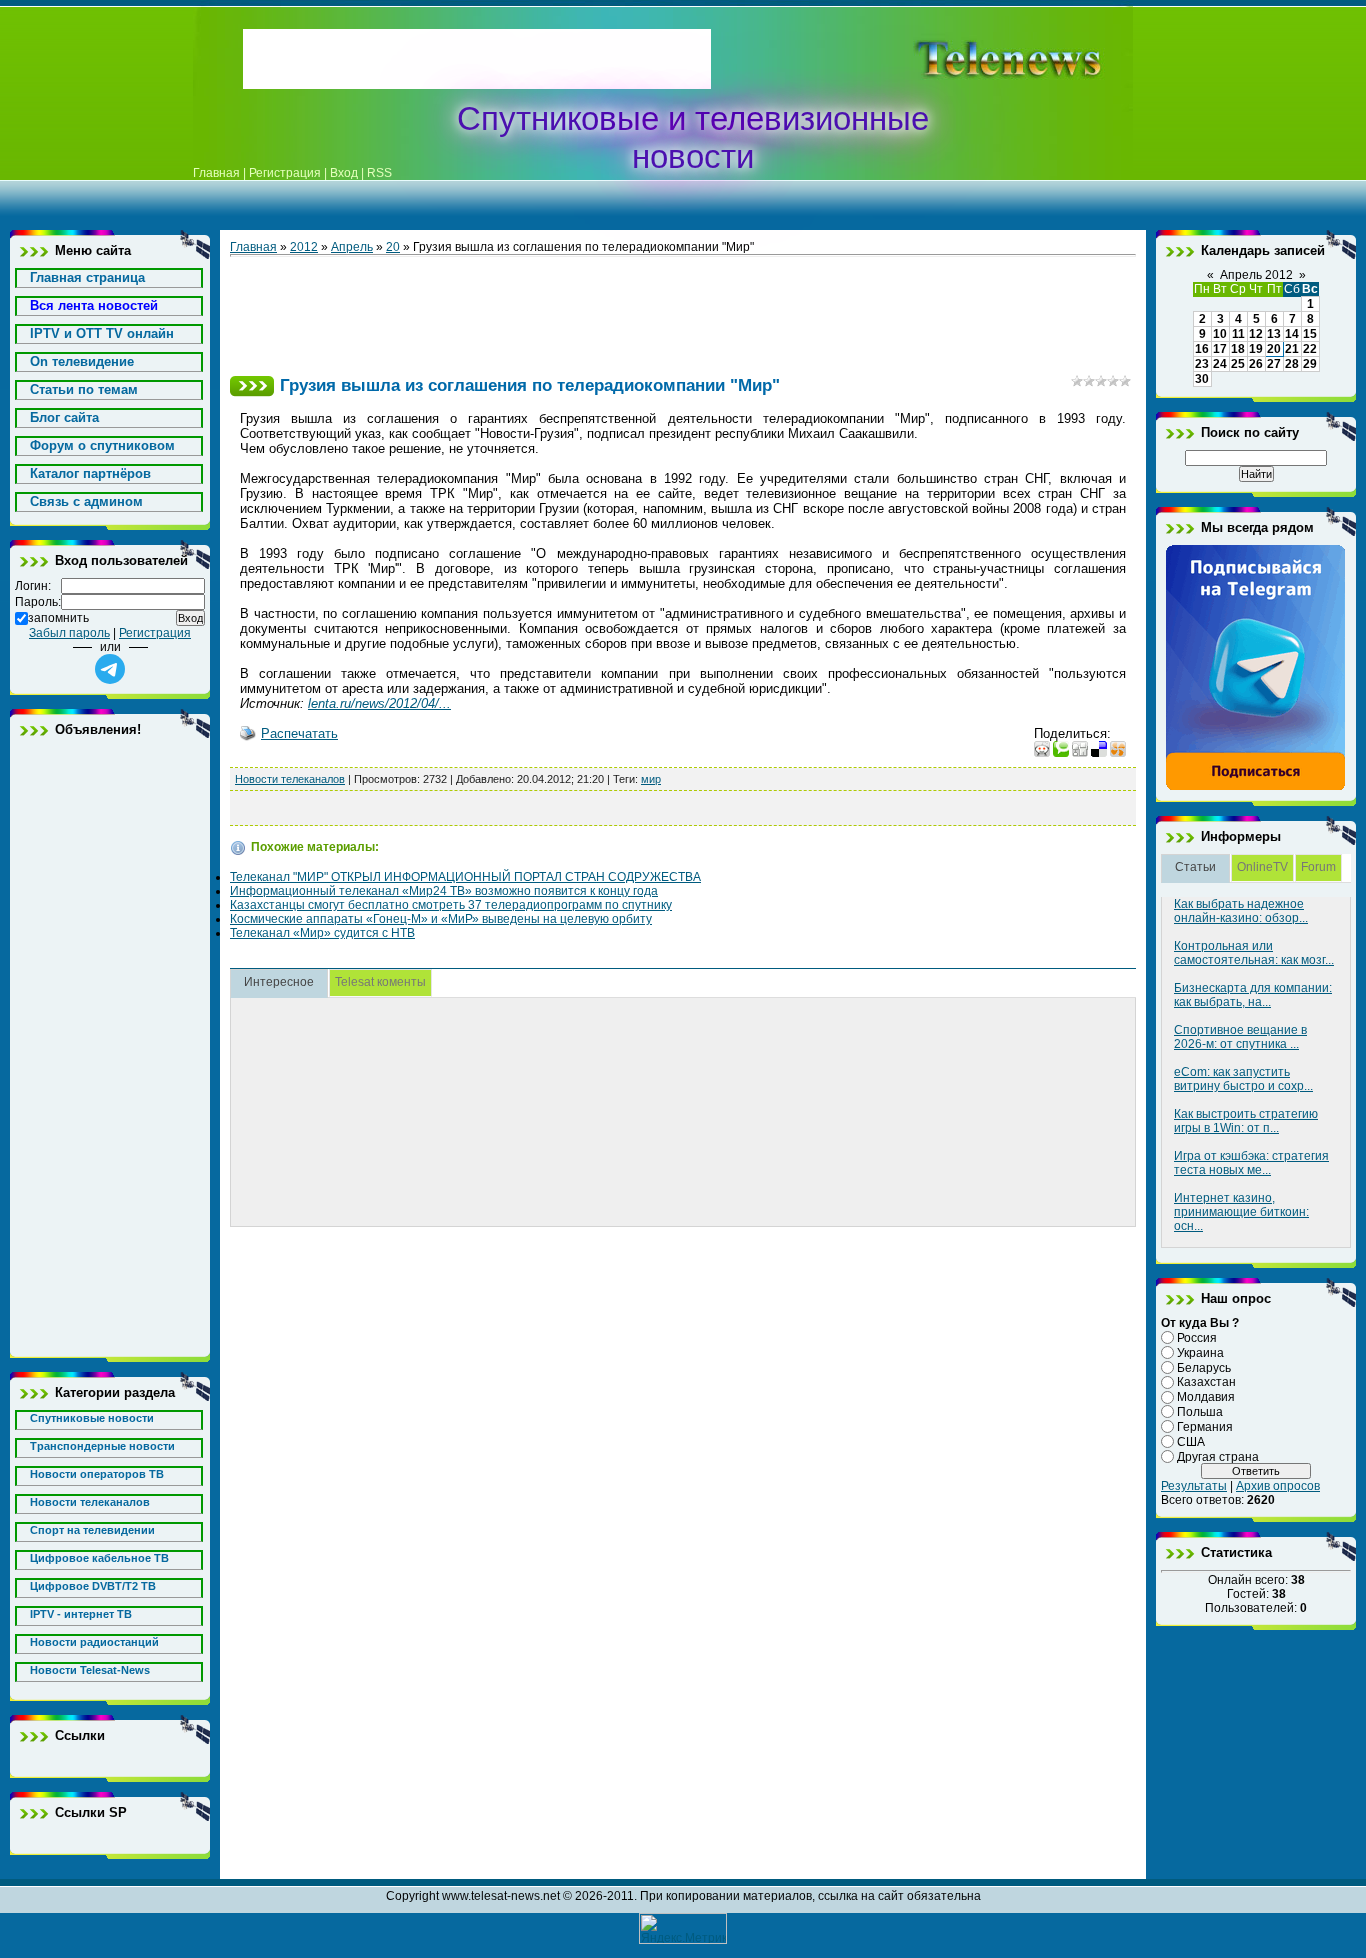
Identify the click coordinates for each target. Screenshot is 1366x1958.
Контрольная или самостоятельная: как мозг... (1254, 953)
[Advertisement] (977, 59)
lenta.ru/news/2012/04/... (379, 703)
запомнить (58, 618)
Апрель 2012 (1256, 275)
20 (393, 247)
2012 (304, 247)
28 (1292, 364)
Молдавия (1206, 1397)
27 (1274, 364)
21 (1292, 349)
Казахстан (1206, 1382)
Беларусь (1204, 1367)
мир (651, 779)
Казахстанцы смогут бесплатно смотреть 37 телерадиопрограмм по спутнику (451, 905)
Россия (1197, 1338)
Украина (1200, 1353)
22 (1310, 349)
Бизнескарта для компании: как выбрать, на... (1253, 995)
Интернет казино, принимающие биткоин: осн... (1241, 1212)
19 (1256, 349)
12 (1256, 334)
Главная (216, 173)
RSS (379, 173)
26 (1256, 364)
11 (1238, 334)
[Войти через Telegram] (110, 669)
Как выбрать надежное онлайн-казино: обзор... (1241, 911)
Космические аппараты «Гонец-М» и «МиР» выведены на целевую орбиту (441, 919)
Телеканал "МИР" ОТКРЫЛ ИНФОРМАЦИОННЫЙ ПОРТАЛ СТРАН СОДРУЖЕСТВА (465, 877)
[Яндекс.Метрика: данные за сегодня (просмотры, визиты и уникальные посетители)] (683, 1928)
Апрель (352, 247)
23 (1202, 364)
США (1191, 1442)
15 (1310, 334)
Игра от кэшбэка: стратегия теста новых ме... (1251, 1163)
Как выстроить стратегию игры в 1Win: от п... (1246, 1121)
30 (1202, 379)
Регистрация (285, 173)
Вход (344, 173)
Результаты (1194, 1486)
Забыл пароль (69, 633)
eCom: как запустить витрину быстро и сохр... (1243, 1079)
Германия (1205, 1427)
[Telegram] (1256, 787)
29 (1310, 364)
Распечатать (299, 733)
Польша (1200, 1412)
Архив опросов (1278, 1486)
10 (1220, 334)
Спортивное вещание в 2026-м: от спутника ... (1240, 1037)
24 (1220, 364)
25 (1238, 364)
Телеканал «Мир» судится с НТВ (322, 933)
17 (1220, 349)
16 (1202, 349)
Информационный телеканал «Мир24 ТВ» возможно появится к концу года (444, 891)
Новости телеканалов (290, 779)
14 (1292, 334)
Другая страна (1218, 1456)
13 (1274, 334)
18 (1238, 349)
